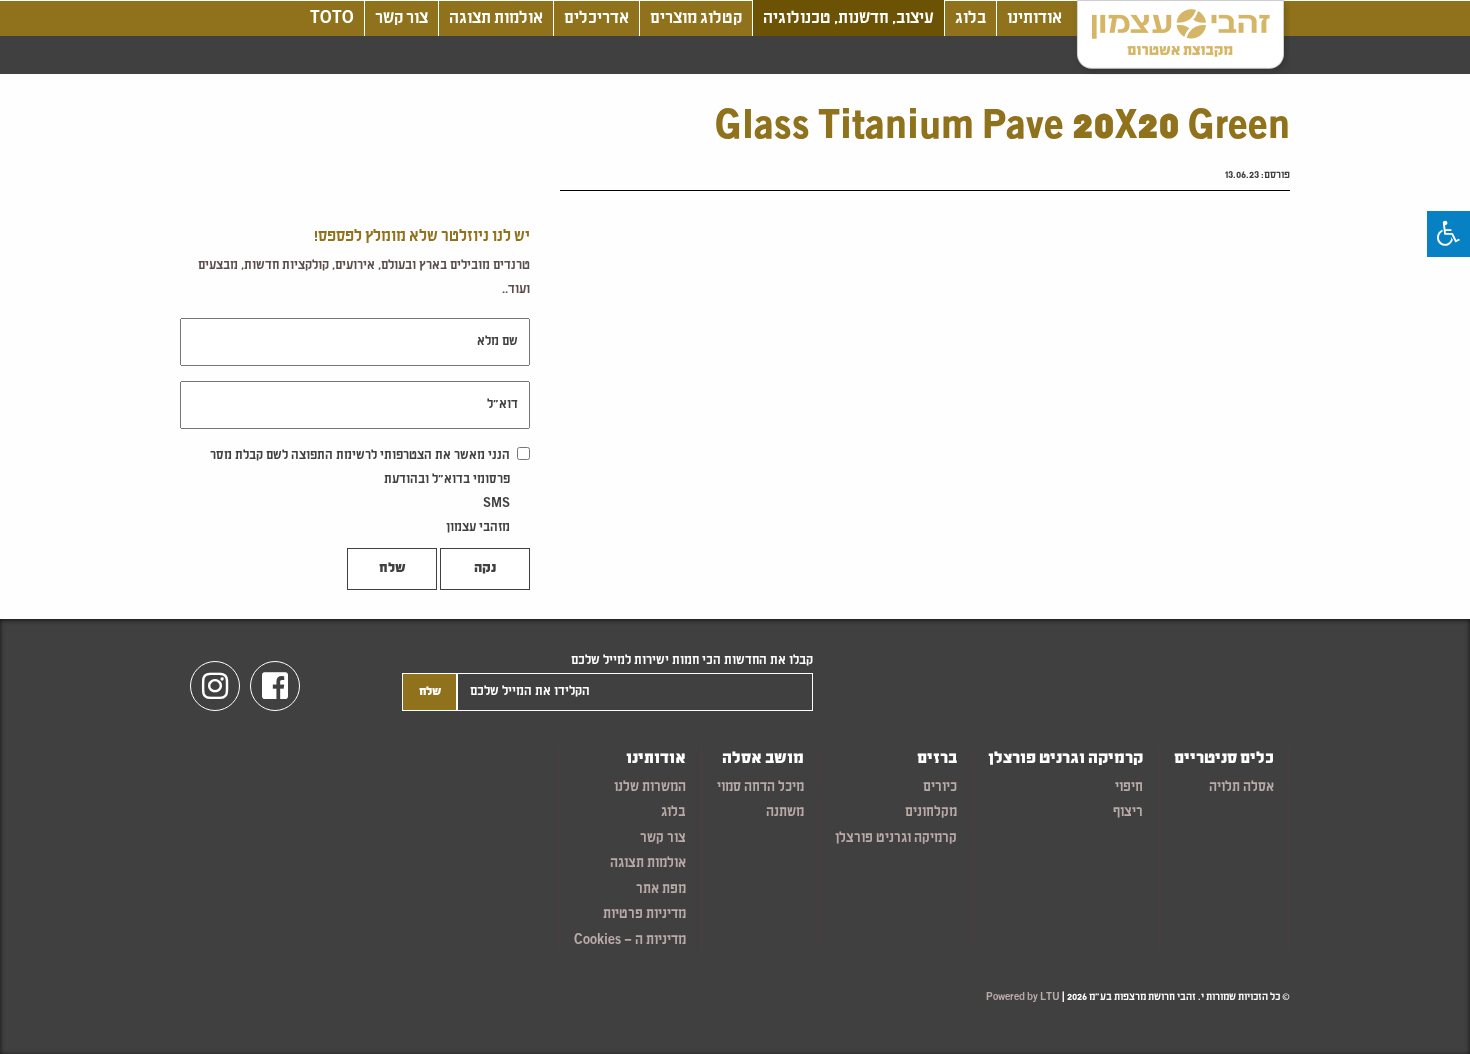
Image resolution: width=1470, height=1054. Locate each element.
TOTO (332, 18)
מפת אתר (661, 889)
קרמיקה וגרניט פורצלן (1065, 759)
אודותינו (1034, 18)
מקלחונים (931, 812)
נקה (485, 569)
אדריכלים (596, 18)
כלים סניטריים (1224, 759)
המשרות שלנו (650, 787)
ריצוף (1128, 812)
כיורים (940, 787)
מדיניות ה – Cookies (630, 940)
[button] (1448, 234)
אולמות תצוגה (496, 18)
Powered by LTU (1023, 997)
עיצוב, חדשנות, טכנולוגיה (848, 18)
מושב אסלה (763, 759)
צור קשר (401, 18)
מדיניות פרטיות (644, 914)
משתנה (785, 812)
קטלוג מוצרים (696, 18)
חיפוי (1129, 787)
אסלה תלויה (1241, 787)
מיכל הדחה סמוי (760, 787)
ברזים (937, 759)
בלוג (970, 18)
